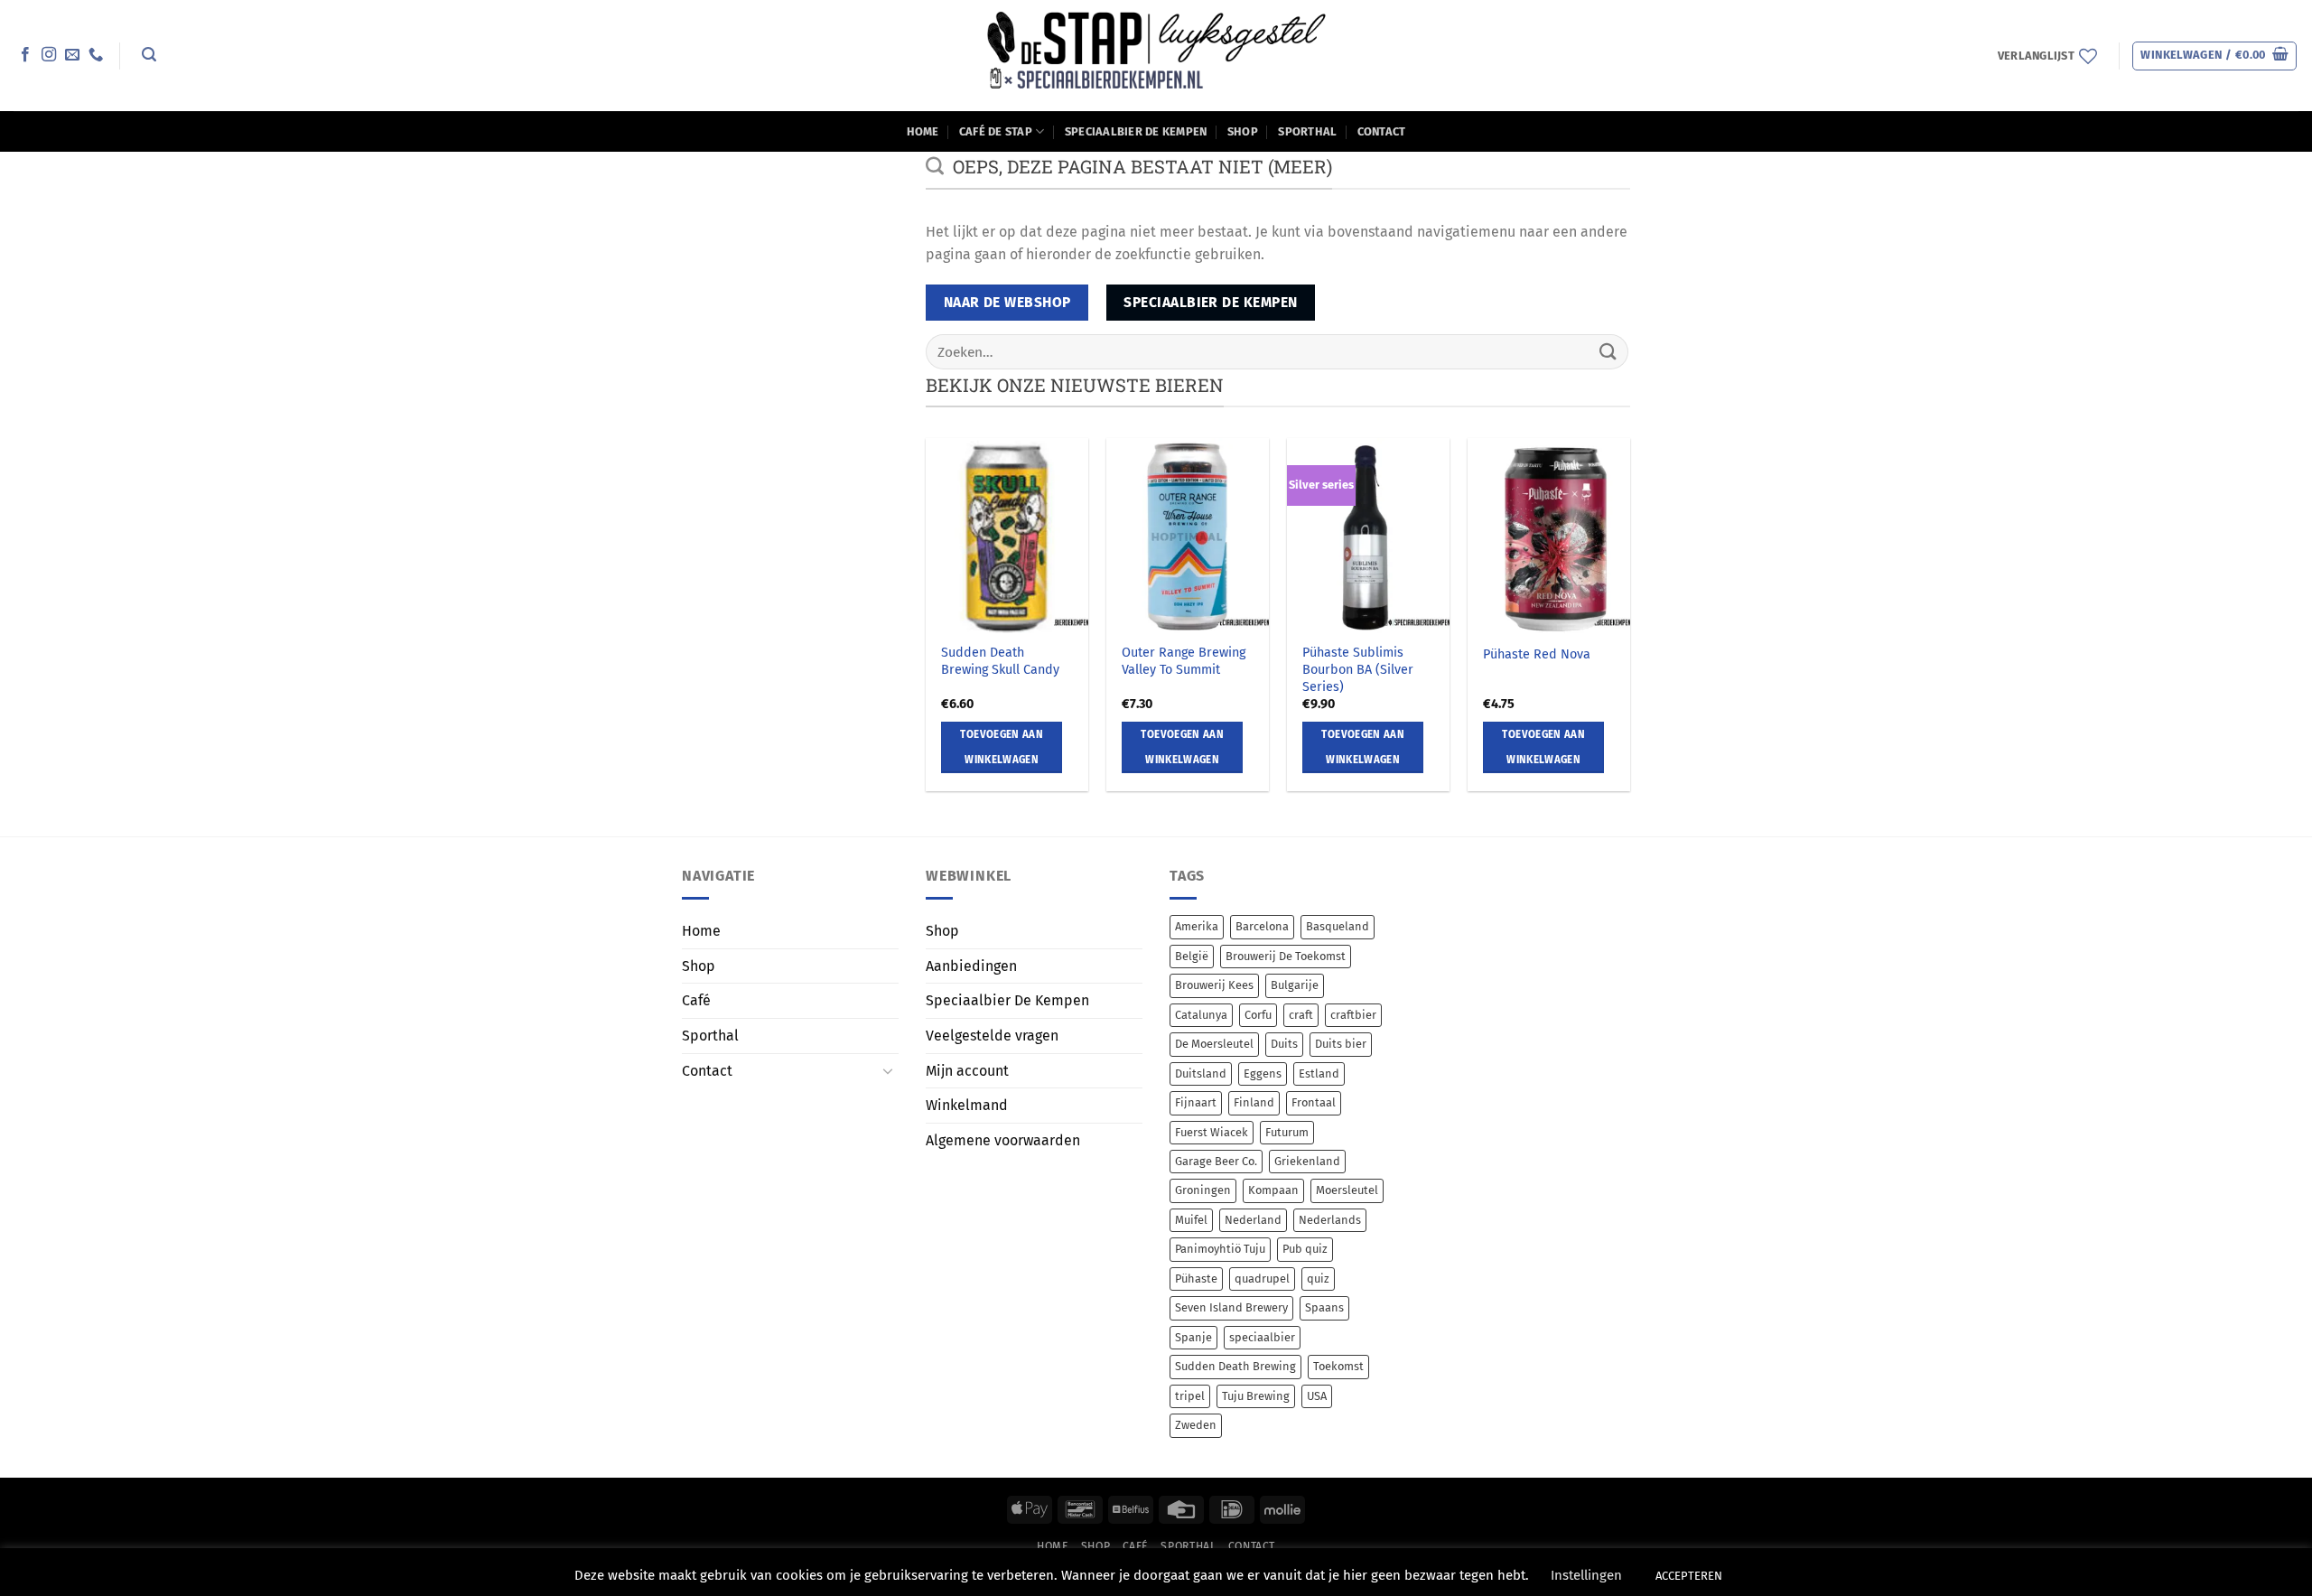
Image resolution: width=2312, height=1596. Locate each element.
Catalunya (1201, 1015)
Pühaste (1196, 1279)
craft (1301, 1015)
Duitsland (1201, 1073)
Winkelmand (967, 1105)
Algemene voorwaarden (1003, 1140)
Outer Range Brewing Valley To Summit (1184, 661)
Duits (1284, 1044)
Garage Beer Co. (1216, 1161)
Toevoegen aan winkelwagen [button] (1002, 747)
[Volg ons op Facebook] (25, 55)
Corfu (1258, 1015)
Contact (1382, 131)
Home (923, 131)
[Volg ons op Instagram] (49, 55)
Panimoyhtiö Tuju (1220, 1249)
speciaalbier (1262, 1337)
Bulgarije (1295, 985)
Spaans (1324, 1307)
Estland (1319, 1073)
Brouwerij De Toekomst (1286, 956)
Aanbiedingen (971, 966)
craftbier (1353, 1015)
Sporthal (1307, 131)
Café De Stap (996, 131)
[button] (149, 55)
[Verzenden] (1608, 352)
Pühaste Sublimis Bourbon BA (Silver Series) (1358, 669)
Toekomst (1338, 1366)
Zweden (1196, 1425)
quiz (1318, 1279)
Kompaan (1273, 1190)
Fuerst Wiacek (1212, 1132)
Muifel (1191, 1220)
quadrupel (1262, 1279)
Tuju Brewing (1256, 1396)
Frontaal (1314, 1102)
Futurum (1287, 1132)
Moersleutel (1347, 1190)
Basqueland (1338, 926)
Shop (1243, 131)
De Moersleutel (1214, 1044)
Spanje (1193, 1337)
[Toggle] (888, 1070)
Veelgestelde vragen (992, 1036)
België (1192, 956)
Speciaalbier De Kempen (1136, 131)
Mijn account (967, 1071)
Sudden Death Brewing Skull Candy (1000, 661)
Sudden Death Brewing (1235, 1366)
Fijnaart (1196, 1102)
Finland (1254, 1102)
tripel (1190, 1396)
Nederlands (1330, 1220)
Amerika (1197, 926)
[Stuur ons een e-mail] (72, 55)
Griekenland (1307, 1161)
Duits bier (1341, 1044)
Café (696, 1000)
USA (1317, 1396)
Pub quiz (1305, 1249)
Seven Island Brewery (1231, 1307)
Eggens (1263, 1073)
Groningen (1203, 1190)
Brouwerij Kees (1214, 985)
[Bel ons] (96, 55)
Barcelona (1262, 926)
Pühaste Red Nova (1537, 654)
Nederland (1253, 1220)
